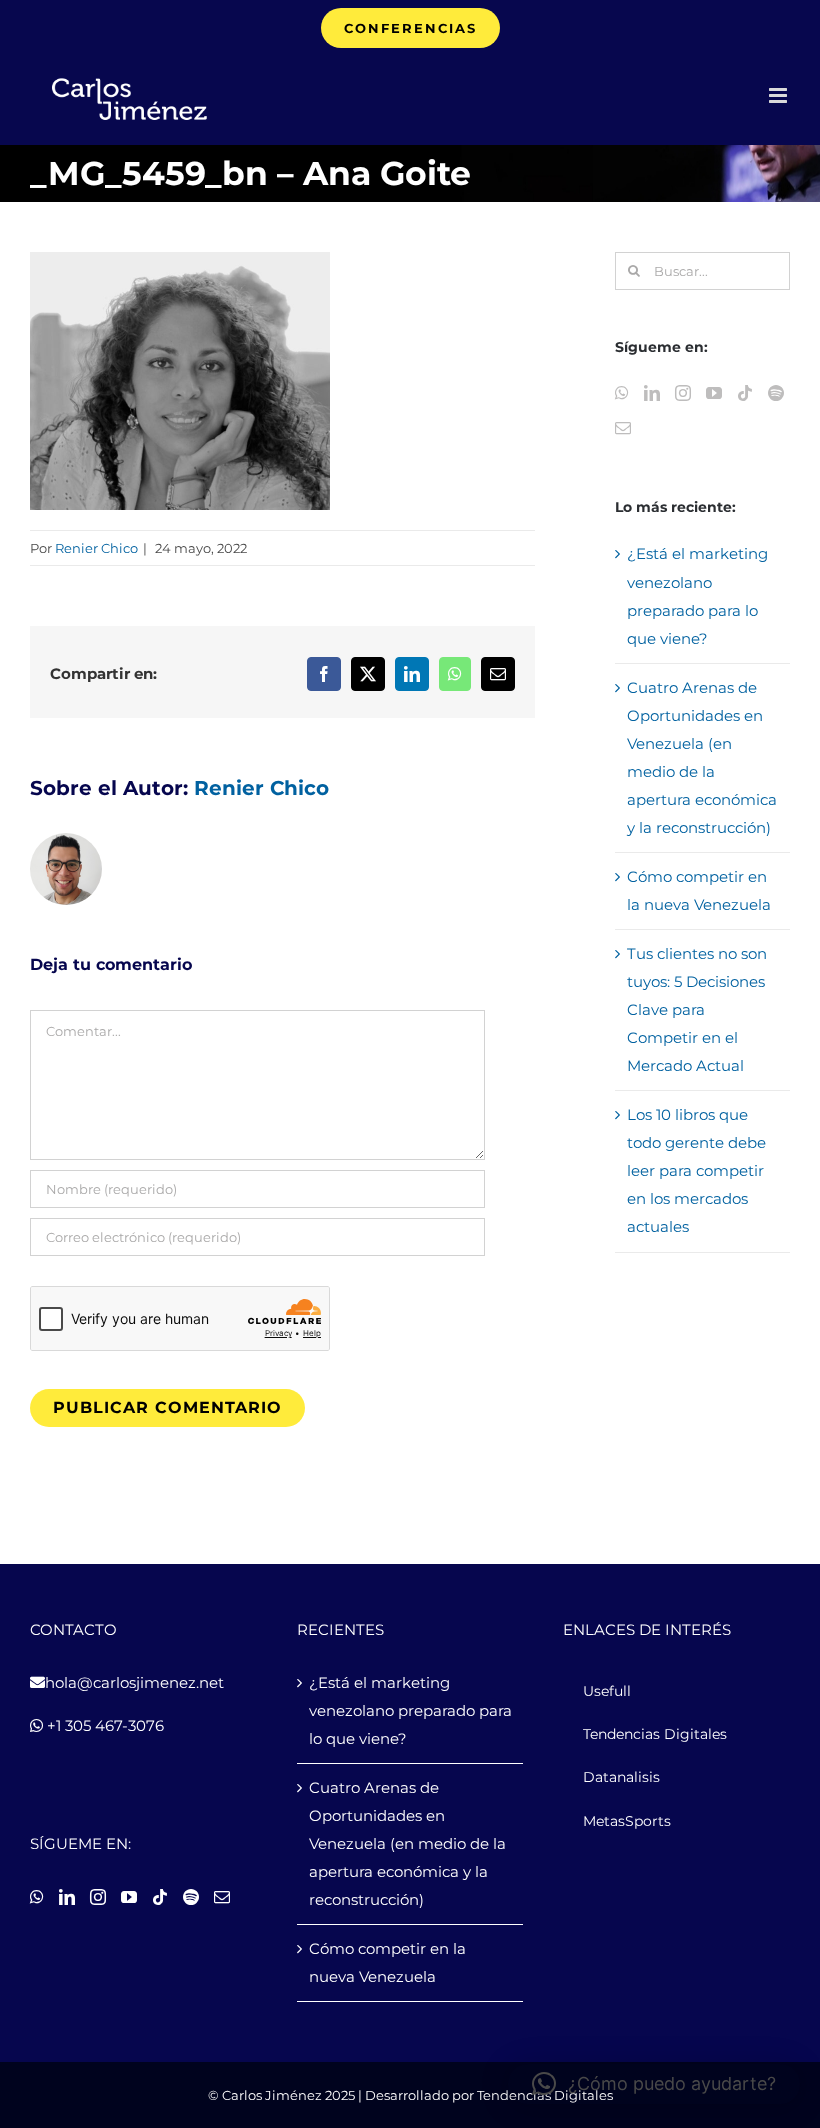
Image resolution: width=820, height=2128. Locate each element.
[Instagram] (683, 393)
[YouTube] (714, 393)
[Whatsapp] (622, 393)
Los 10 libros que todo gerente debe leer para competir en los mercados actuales (696, 1170)
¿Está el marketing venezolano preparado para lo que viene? (410, 1710)
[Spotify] (776, 393)
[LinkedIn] (652, 393)
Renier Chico (96, 548)
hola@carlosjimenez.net (134, 1682)
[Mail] (623, 428)
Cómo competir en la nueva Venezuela (387, 1962)
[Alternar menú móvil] (779, 95)
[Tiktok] (745, 393)
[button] (654, 2084)
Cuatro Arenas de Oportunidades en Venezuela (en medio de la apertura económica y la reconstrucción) (407, 1843)
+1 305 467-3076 (103, 1725)
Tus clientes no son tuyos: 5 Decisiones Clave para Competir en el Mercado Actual (697, 1009)
